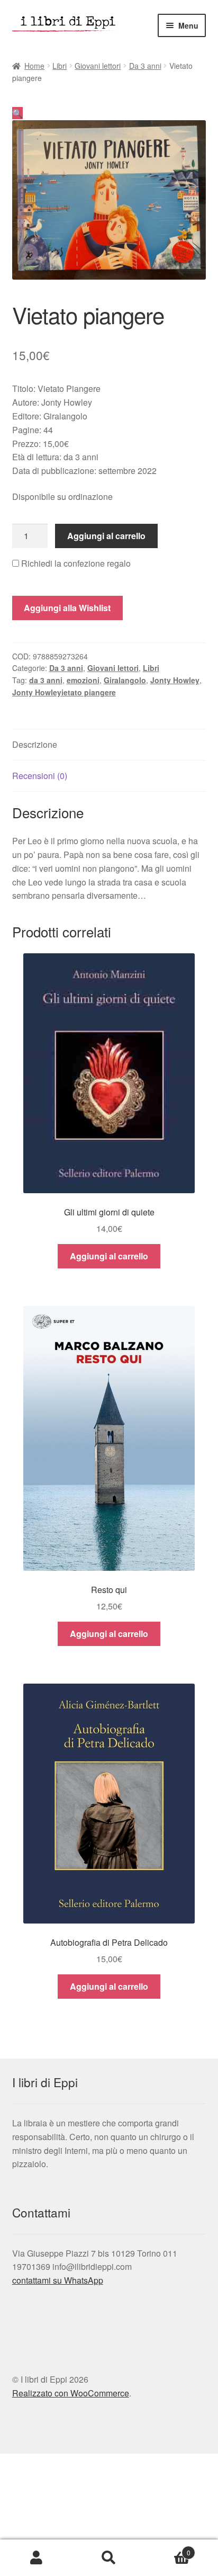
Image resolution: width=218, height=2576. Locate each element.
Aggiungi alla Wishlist (67, 608)
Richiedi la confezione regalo (75, 563)
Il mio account (36, 2558)
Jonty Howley (175, 680)
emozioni (83, 680)
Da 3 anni (145, 66)
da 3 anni (46, 680)
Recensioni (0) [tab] (40, 776)
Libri (60, 66)
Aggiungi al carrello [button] (109, 1256)
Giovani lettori (98, 66)
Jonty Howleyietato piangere (64, 692)
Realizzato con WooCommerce (71, 2393)
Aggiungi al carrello (106, 536)
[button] (17, 113)
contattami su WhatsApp (58, 2280)
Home (34, 66)
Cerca (109, 2558)
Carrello (168, 2549)
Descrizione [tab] (35, 744)
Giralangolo (125, 680)
